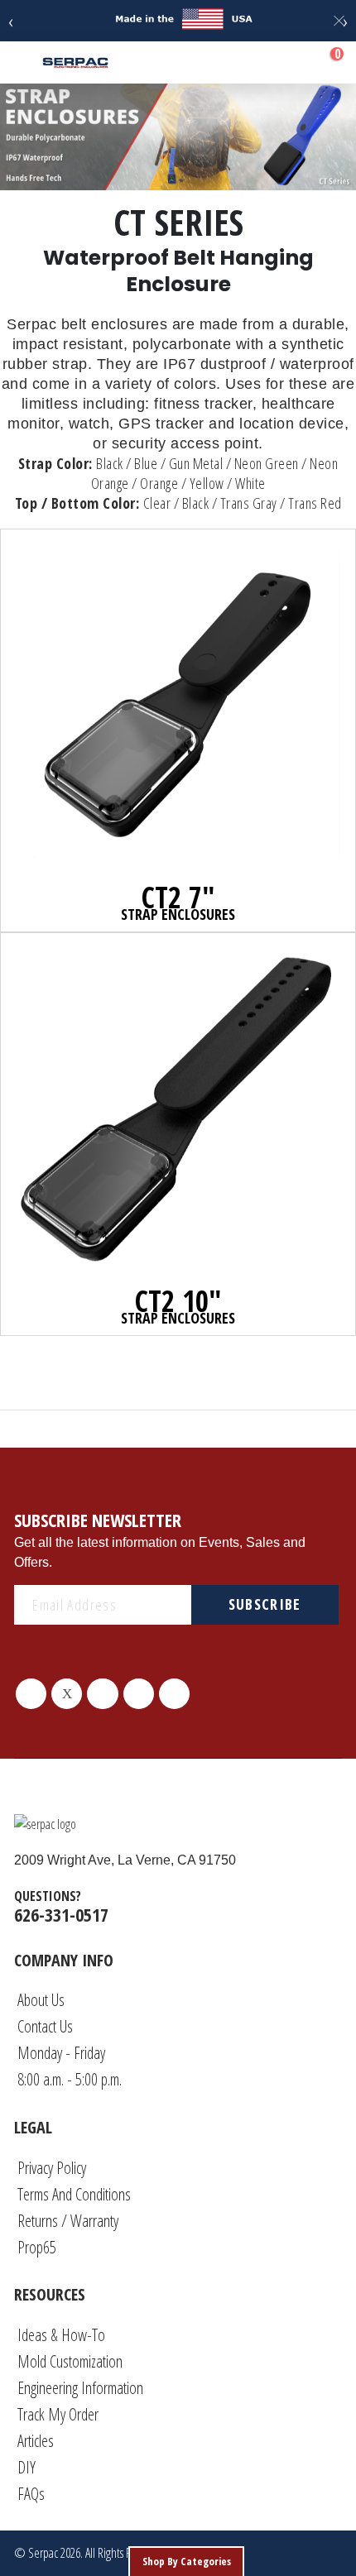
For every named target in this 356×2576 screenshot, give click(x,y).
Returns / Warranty (68, 2221)
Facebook (31, 1694)
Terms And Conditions (74, 2194)
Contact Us (45, 2026)
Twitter (67, 1694)
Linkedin (139, 1694)
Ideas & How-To (61, 2335)
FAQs (31, 2494)
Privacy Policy (52, 2168)
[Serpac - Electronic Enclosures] (75, 62)
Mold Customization (70, 2361)
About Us (41, 2000)
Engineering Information (80, 2388)
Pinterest (102, 1694)
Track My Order (58, 2414)
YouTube (174, 1694)
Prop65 (37, 2247)
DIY (26, 2467)
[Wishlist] (288, 62)
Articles (36, 2441)
